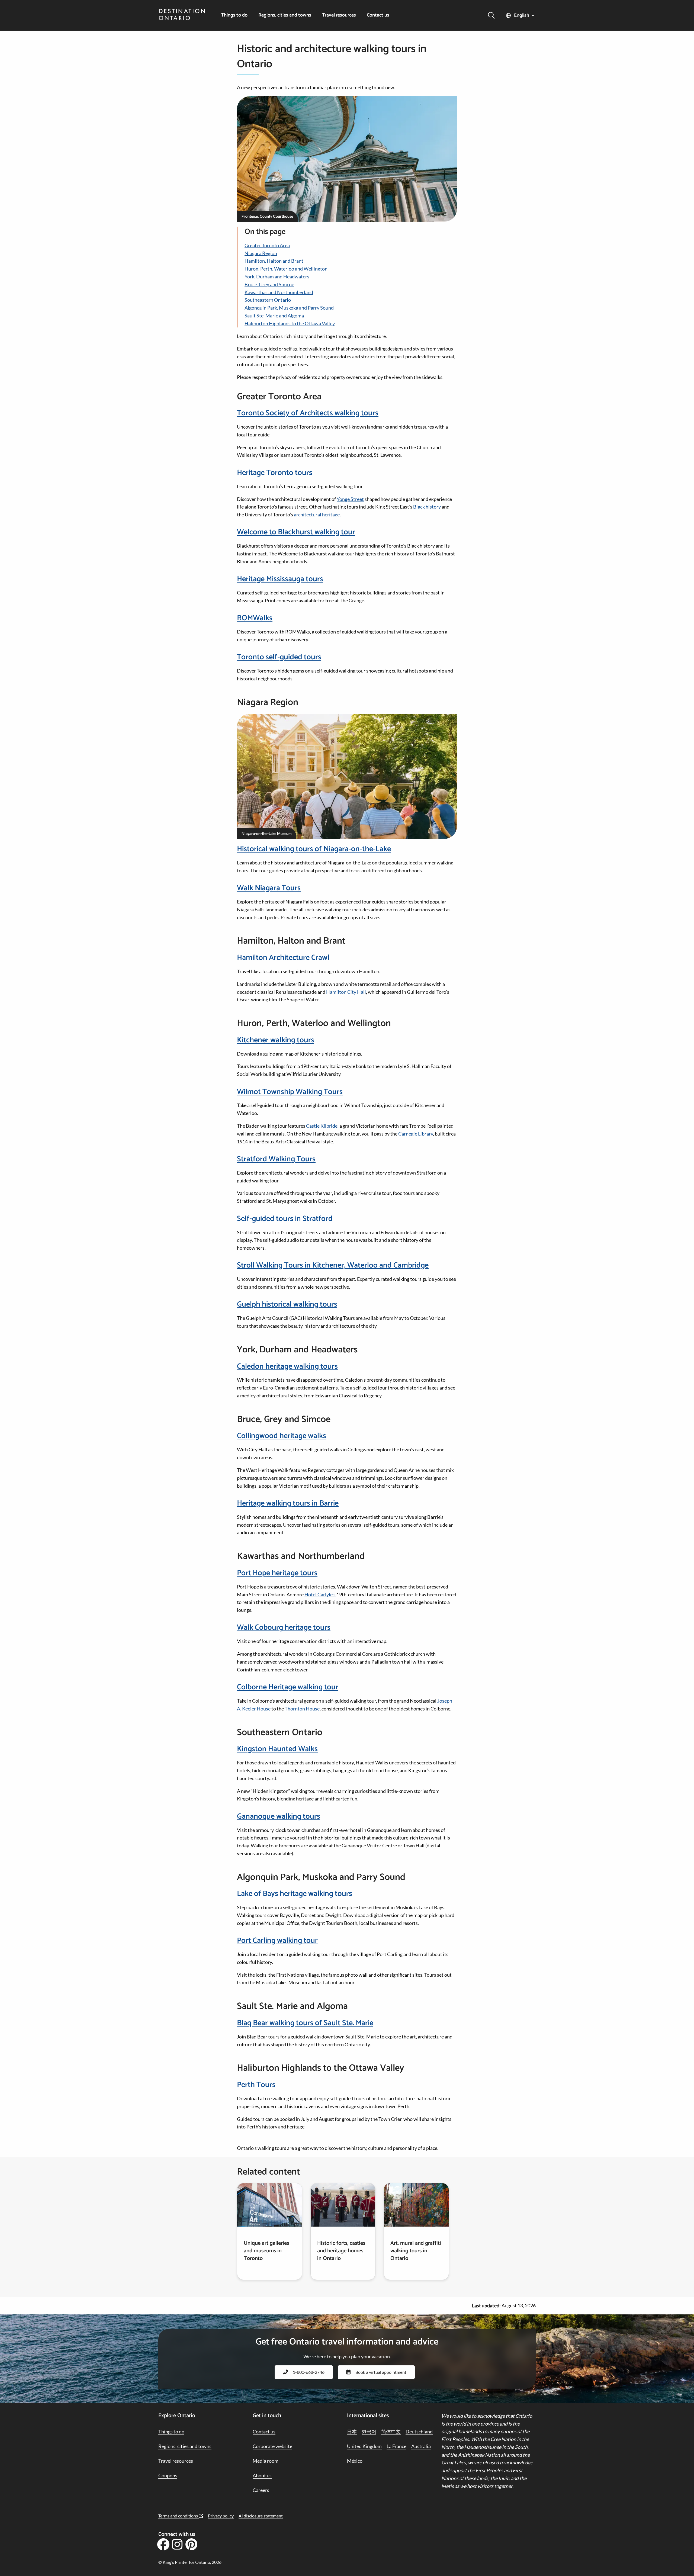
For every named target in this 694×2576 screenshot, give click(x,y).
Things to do (234, 15)
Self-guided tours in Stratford (285, 1219)
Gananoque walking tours (279, 1816)
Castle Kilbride (322, 1126)
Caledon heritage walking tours (287, 1366)
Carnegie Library (416, 1134)
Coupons (168, 2475)
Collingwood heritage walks (282, 1436)
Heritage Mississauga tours (280, 579)
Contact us (378, 15)
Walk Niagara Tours (269, 888)
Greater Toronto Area (267, 245)
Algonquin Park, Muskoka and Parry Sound (289, 308)
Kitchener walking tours (276, 1040)
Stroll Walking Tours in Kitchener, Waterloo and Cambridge (333, 1265)
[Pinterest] (191, 2546)
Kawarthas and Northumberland (279, 292)
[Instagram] (177, 2546)
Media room (266, 2461)
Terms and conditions (179, 2516)
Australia (421, 2446)
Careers (261, 2490)
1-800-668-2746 (309, 2372)
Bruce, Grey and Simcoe (269, 284)
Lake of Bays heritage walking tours (295, 1894)
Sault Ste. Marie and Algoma (274, 316)
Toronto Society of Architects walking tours (308, 413)
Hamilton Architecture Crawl (283, 958)
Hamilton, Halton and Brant (274, 261)
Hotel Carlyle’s (320, 1594)
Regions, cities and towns (285, 15)
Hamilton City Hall (346, 992)
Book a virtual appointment (381, 2372)
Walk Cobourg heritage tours (284, 1628)
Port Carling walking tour (277, 1941)
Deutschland (419, 2432)
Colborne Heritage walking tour (288, 1687)
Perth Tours (256, 2085)
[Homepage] (182, 15)
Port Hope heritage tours (277, 1573)
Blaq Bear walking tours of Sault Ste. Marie (305, 2023)
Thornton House (302, 1709)
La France (396, 2446)
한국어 (369, 2432)
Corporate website (272, 2446)
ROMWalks (255, 618)
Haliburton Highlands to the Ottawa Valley (290, 323)
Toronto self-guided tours (279, 657)
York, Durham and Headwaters (277, 276)
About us (262, 2475)
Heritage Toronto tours (275, 473)
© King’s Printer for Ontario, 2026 (190, 2562)
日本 (352, 2432)
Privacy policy (221, 2516)
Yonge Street (350, 499)
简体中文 (391, 2432)
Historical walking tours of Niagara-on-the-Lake (314, 849)
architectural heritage (317, 514)
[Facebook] (163, 2546)
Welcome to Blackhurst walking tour (296, 532)
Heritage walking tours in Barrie (288, 1503)
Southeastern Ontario (268, 300)
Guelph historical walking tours (287, 1304)
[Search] (491, 15)
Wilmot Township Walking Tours (290, 1092)
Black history (427, 507)
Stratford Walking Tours (276, 1159)
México (355, 2461)
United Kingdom (364, 2446)
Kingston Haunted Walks (277, 1749)
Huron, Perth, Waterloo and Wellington (286, 269)
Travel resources (339, 15)
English (522, 15)
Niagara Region (261, 253)
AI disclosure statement (261, 2516)
